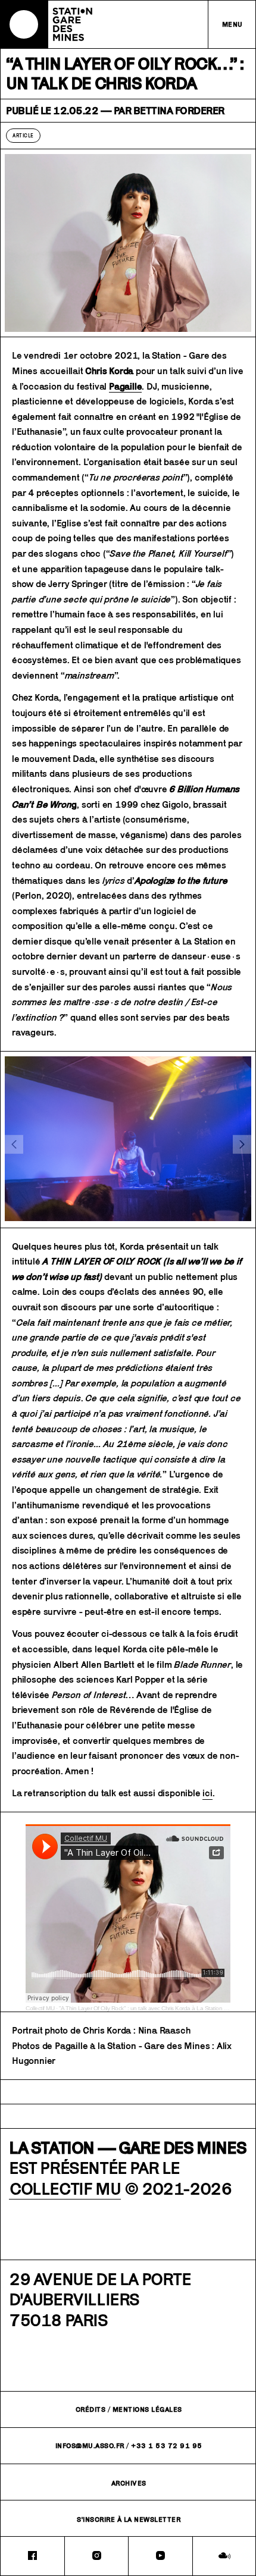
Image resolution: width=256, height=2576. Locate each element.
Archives (129, 2483)
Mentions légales (147, 2409)
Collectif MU (40, 2008)
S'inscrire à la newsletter (129, 2519)
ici (207, 1793)
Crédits (91, 2409)
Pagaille (125, 386)
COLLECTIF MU (65, 2188)
